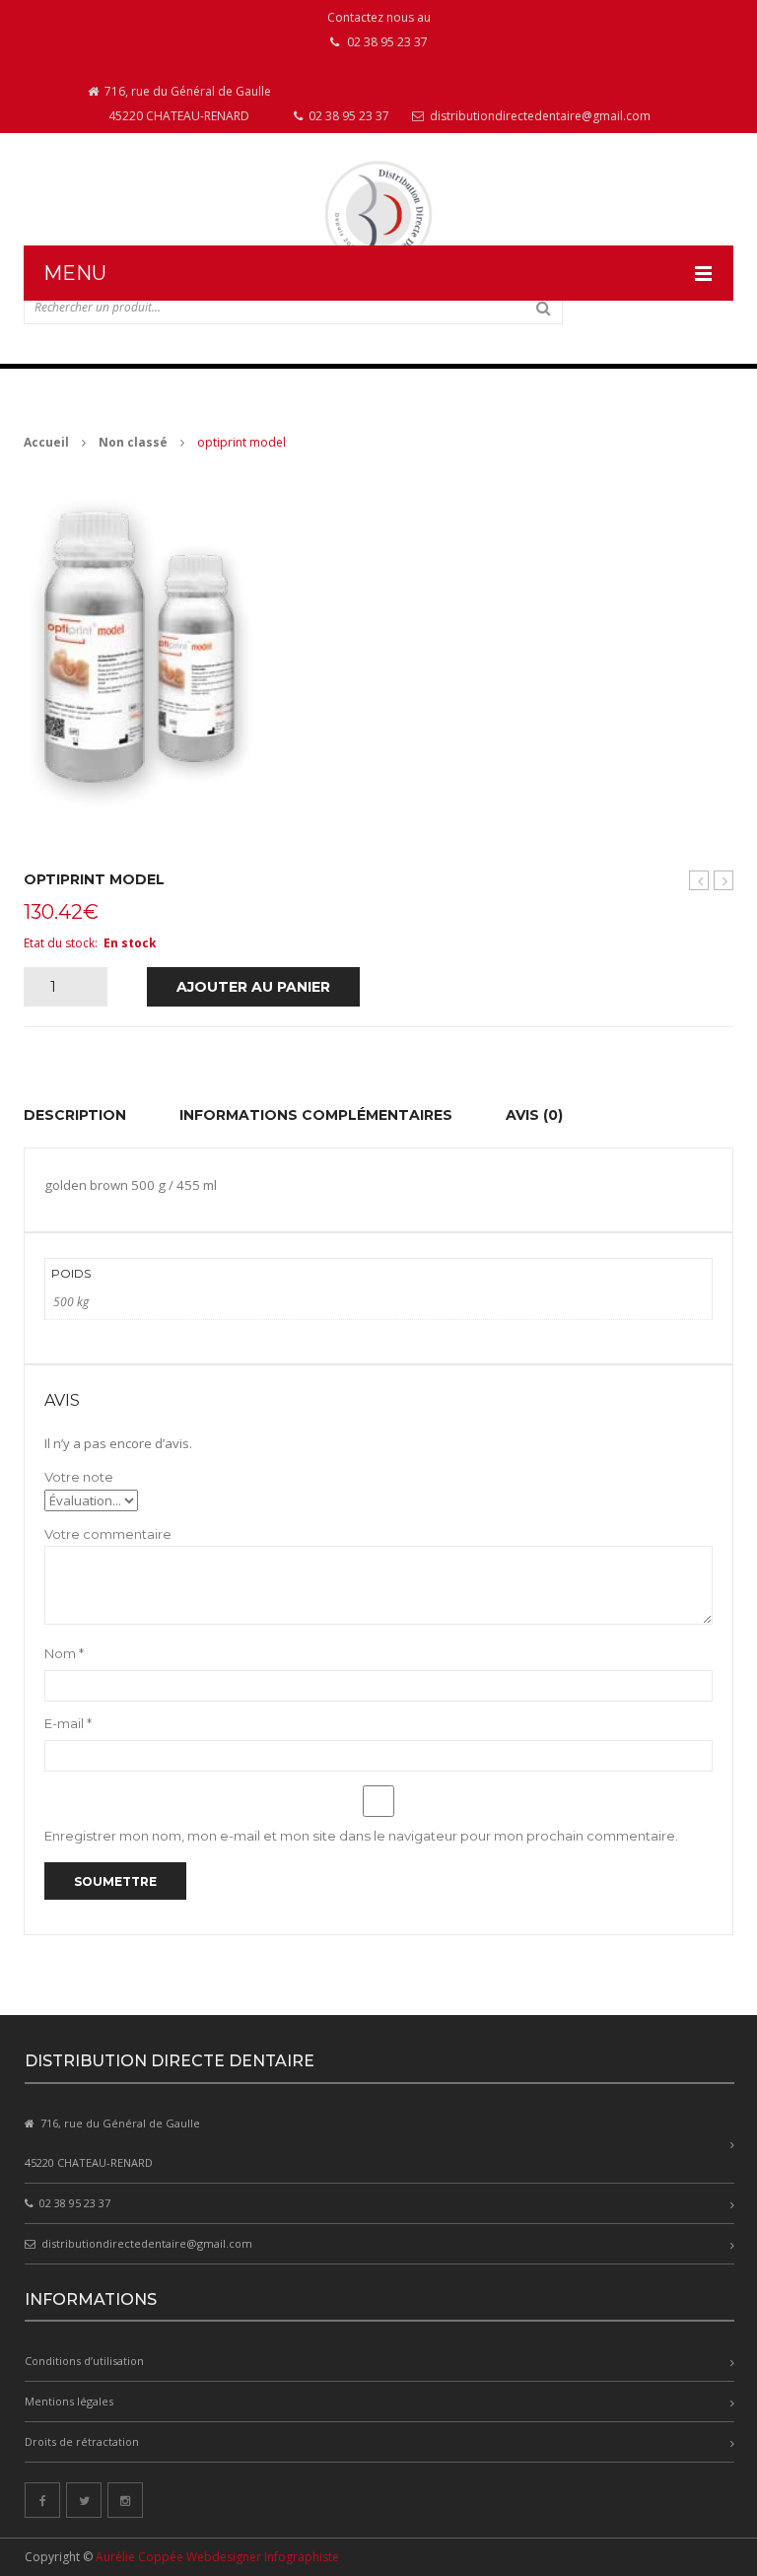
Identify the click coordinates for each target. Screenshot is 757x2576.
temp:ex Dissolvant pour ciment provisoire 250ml (699, 881)
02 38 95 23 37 (347, 116)
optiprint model (724, 881)
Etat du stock (59, 943)
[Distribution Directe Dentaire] (378, 214)
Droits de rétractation (82, 2441)
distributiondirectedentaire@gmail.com (539, 116)
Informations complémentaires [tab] (316, 1115)
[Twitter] (84, 2500)
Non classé (133, 442)
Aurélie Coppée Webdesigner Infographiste (217, 2557)
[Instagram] (125, 2500)
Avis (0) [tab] (534, 1115)
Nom (64, 1653)
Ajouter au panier (253, 987)
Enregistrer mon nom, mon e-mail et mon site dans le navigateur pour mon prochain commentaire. (361, 1836)
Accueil (46, 442)
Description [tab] (75, 1115)
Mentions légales (69, 2401)
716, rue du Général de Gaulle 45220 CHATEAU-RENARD (186, 104)
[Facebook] (42, 2500)
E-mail (68, 1723)
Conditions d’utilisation (84, 2361)
